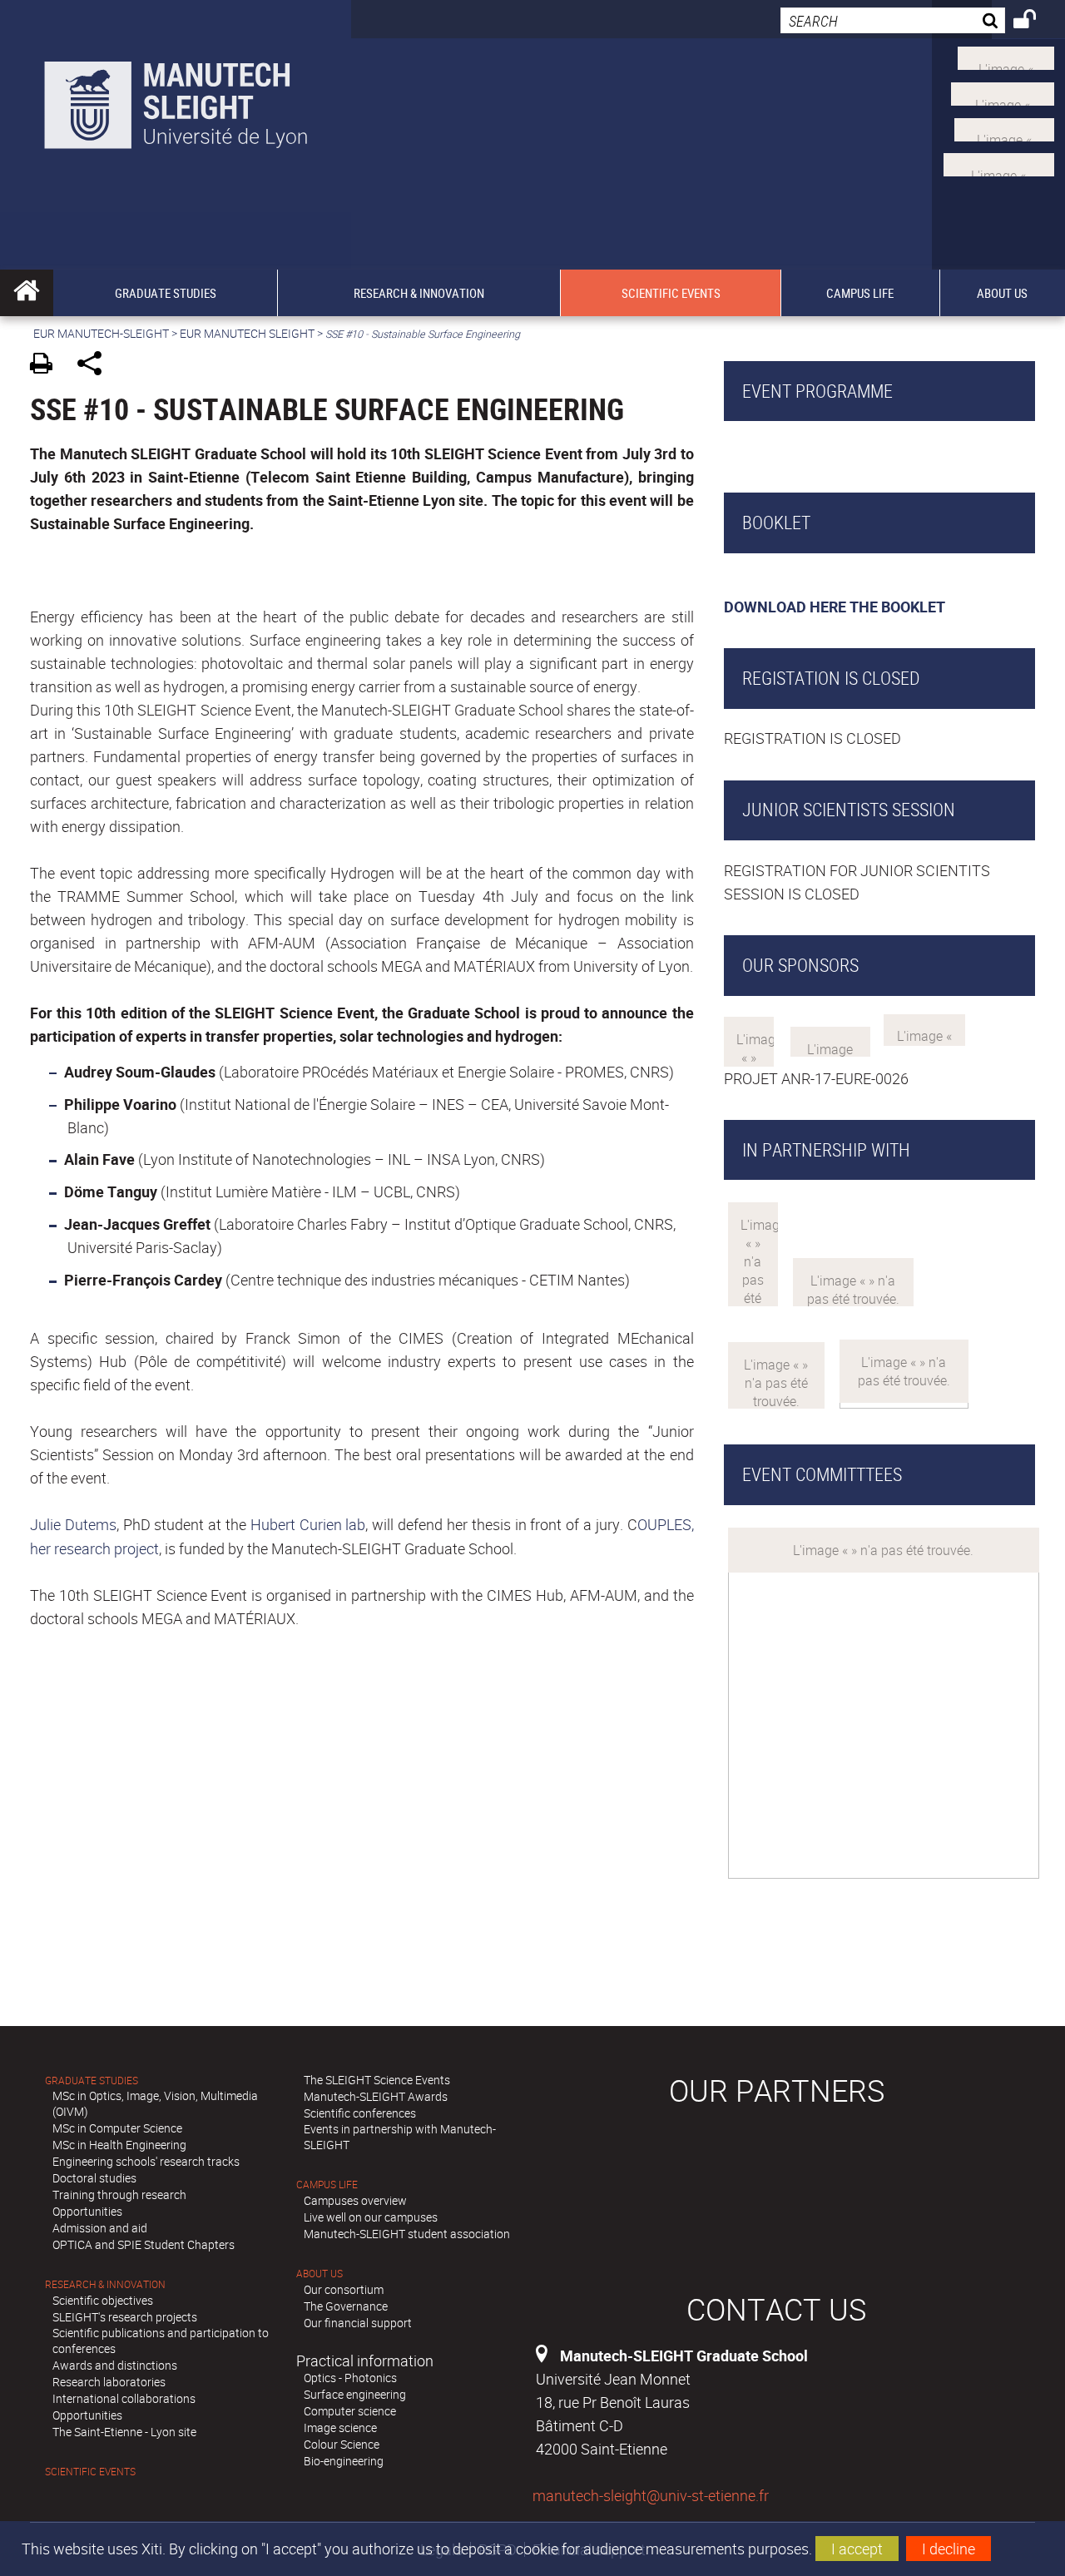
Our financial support (358, 2323)
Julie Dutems (73, 1524)
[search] (893, 20)
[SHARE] (95, 366)
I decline (949, 2549)
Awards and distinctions (115, 2365)
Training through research (119, 2195)
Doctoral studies (94, 2178)
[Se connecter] (1035, 22)
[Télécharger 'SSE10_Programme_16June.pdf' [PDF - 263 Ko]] (728, 451)
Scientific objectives (103, 2300)
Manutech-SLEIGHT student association (407, 2234)
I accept (857, 2549)
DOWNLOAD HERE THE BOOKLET (835, 607)
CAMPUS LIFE (327, 2185)
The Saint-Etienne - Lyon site (124, 2432)
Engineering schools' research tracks (146, 2161)
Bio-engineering (344, 2461)
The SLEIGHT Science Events (377, 2080)
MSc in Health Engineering (119, 2145)
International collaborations (124, 2398)
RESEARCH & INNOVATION (105, 2284)
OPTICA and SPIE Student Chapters (144, 2244)
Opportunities (87, 2211)
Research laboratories (109, 2382)
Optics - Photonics (350, 2378)
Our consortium (344, 2289)
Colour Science (342, 2444)
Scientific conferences (360, 2113)
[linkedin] (1004, 127)
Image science (340, 2427)
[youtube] (1003, 92)
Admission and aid (100, 2228)
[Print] (47, 366)
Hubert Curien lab (308, 1524)
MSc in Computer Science (117, 2128)
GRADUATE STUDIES (92, 2081)
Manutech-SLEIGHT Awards (376, 2096)
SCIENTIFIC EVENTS (90, 2472)
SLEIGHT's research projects (125, 2317)
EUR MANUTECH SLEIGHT (247, 333)
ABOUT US (319, 2274)
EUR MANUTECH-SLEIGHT (101, 333)
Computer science (350, 2411)
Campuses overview (355, 2200)
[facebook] (999, 163)
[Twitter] (1006, 57)
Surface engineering (355, 2394)
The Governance (346, 2306)
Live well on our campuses (371, 2217)
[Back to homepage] (176, 101)
